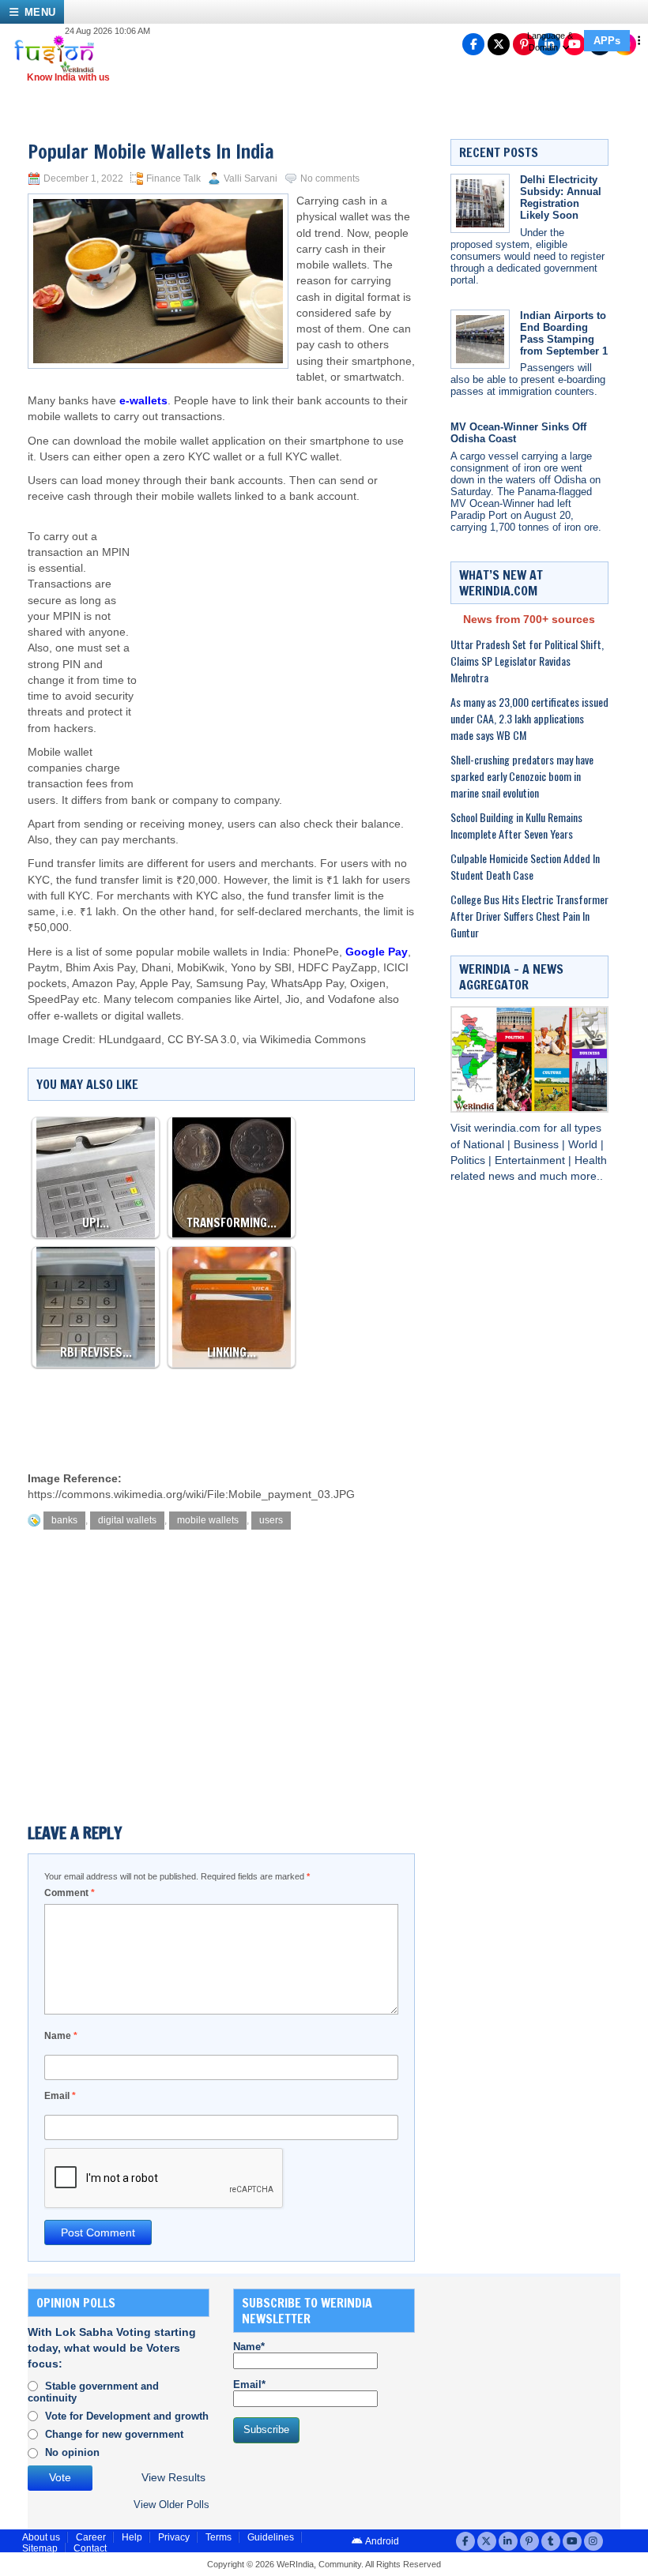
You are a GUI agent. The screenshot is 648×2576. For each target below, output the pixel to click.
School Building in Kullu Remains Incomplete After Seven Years (516, 825)
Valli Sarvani (251, 178)
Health (591, 1160)
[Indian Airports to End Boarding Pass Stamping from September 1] (480, 339)
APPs (607, 41)
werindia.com (509, 1128)
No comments (330, 178)
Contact (90, 2548)
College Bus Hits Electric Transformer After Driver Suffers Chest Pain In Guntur (529, 916)
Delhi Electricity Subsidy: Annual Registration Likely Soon (561, 197)
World (584, 1145)
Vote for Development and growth (127, 2416)
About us (41, 2537)
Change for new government (114, 2434)
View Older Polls (171, 2505)
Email (60, 2096)
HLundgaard (130, 1040)
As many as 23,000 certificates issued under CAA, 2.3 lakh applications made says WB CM (529, 718)
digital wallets (127, 1520)
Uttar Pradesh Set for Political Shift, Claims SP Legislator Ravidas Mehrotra (527, 661)
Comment (70, 1893)
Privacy (174, 2537)
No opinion (72, 2452)
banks (64, 1520)
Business (538, 1145)
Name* (249, 2347)
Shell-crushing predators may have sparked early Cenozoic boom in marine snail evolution (522, 776)
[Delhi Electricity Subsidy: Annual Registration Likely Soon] (480, 203)
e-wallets (143, 401)
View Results (173, 2478)
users (271, 1520)
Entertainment (531, 1160)
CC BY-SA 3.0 (202, 1040)
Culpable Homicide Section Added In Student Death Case (525, 866)
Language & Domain (550, 41)
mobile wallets (208, 1520)
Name (61, 2036)
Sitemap (40, 2548)
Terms (219, 2537)
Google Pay (377, 952)
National (485, 1145)
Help (132, 2537)
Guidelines (271, 2537)
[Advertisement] (277, 632)
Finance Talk (173, 178)
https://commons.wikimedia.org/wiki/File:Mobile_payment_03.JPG (191, 1495)
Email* (249, 2384)
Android (381, 2541)
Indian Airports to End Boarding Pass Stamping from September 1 (564, 333)
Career (91, 2537)
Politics (469, 1160)
